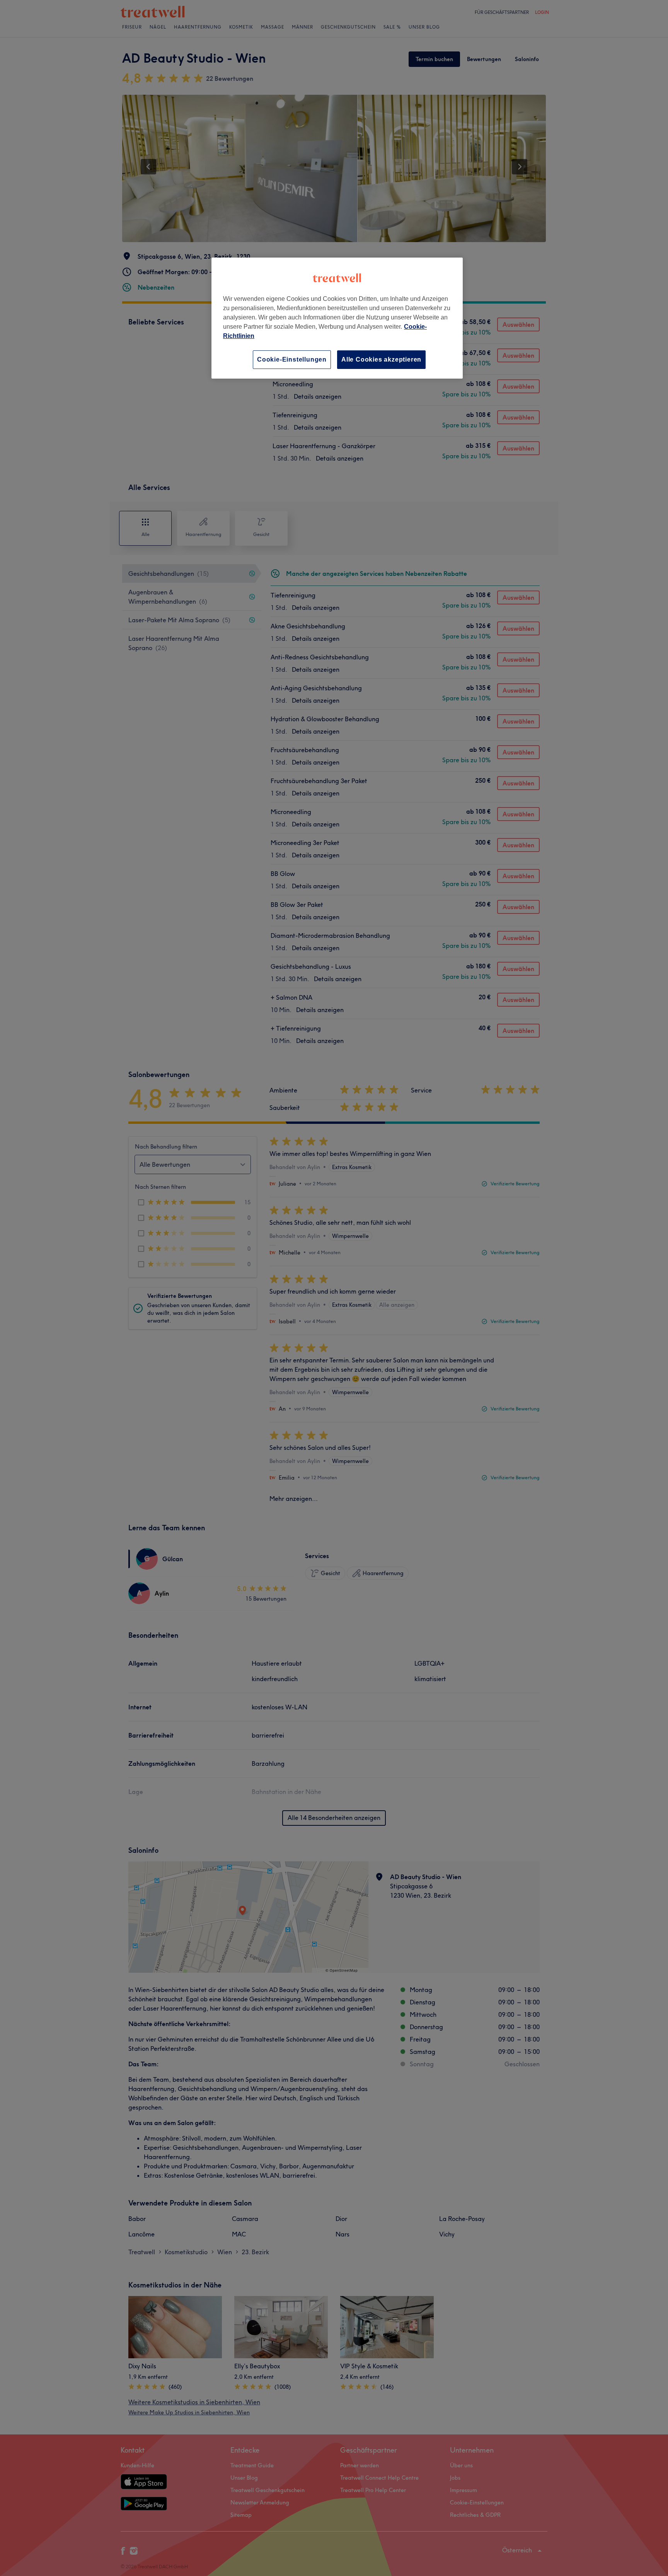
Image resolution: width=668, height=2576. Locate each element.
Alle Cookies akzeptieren (381, 359)
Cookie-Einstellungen (292, 359)
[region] (337, 318)
